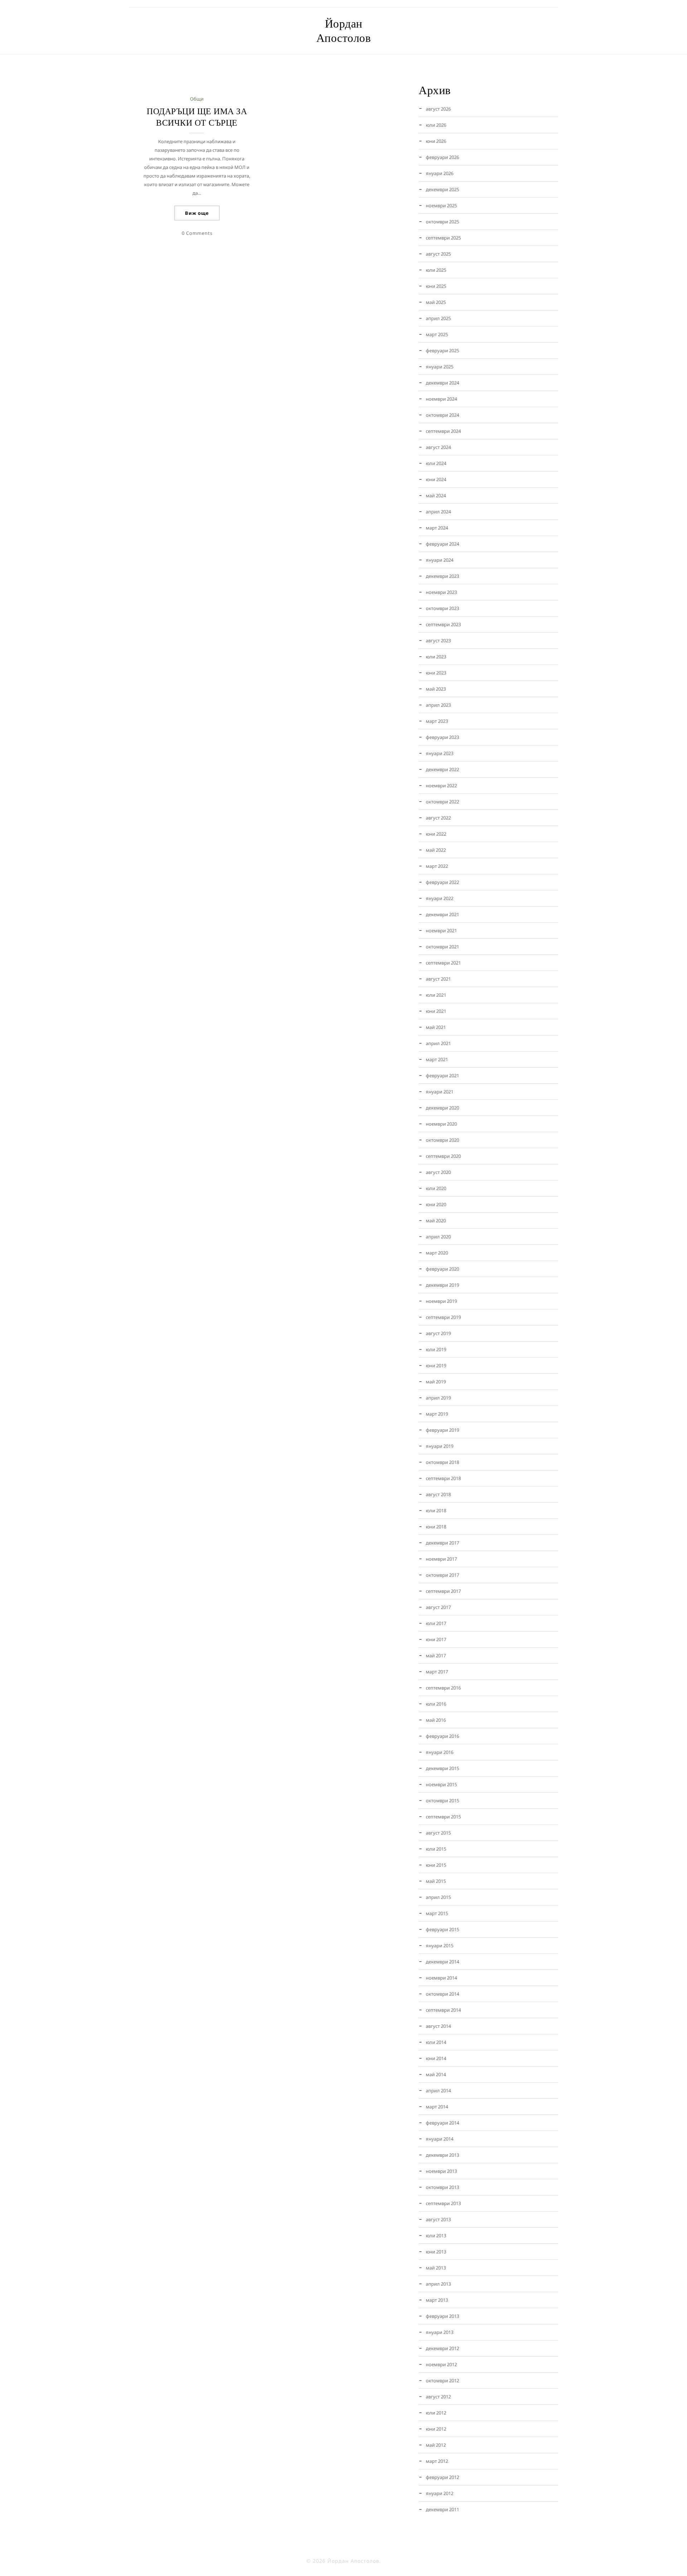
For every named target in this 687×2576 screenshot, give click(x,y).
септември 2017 (443, 1591)
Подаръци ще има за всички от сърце (197, 117)
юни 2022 (436, 834)
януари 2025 (440, 367)
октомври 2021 (442, 947)
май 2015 (436, 1881)
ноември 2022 (441, 786)
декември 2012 (442, 2348)
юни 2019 (436, 1366)
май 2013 (436, 2268)
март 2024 (437, 528)
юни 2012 (436, 2429)
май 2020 (436, 1221)
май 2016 (436, 1720)
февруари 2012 (442, 2477)
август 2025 (438, 254)
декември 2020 (442, 1108)
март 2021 (437, 1059)
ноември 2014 (441, 1978)
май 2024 (436, 496)
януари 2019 (440, 1446)
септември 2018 (443, 1478)
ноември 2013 (441, 2171)
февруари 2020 (442, 1269)
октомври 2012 (442, 2381)
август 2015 (438, 1833)
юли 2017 (436, 1623)
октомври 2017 (442, 1575)
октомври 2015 (442, 1801)
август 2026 (438, 109)
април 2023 (438, 705)
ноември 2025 (441, 206)
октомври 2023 (442, 608)
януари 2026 (440, 173)
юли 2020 (436, 1188)
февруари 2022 (442, 882)
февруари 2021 (442, 1076)
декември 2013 (442, 2155)
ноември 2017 (441, 1559)
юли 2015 (436, 1849)
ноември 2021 (441, 931)
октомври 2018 (442, 1462)
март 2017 (437, 1672)
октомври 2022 (442, 802)
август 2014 (438, 2026)
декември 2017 (442, 1543)
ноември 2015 (441, 1784)
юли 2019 (436, 1349)
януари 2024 (440, 560)
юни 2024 (436, 479)
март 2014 (437, 2107)
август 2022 (438, 818)
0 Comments (197, 233)
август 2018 (438, 1494)
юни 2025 (436, 286)
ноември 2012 (441, 2364)
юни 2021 (436, 1011)
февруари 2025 (442, 351)
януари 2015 (440, 1946)
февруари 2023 (442, 737)
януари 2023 (440, 753)
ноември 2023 (441, 592)
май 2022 (436, 850)
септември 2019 (443, 1317)
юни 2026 (436, 141)
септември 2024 (443, 431)
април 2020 (438, 1237)
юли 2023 (436, 657)
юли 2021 (436, 995)
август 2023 (438, 641)
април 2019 (438, 1398)
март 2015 (437, 1913)
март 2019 (437, 1414)
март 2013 (437, 2300)
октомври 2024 (442, 415)
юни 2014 (436, 2058)
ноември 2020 (441, 1124)
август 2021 (438, 979)
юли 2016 (436, 1704)
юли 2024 (436, 463)
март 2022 (437, 866)
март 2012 (437, 2461)
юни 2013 (436, 2252)
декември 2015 (442, 1768)
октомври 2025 (442, 222)
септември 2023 (443, 624)
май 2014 (436, 2074)
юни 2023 (436, 673)
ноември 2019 (441, 1301)
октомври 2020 (442, 1140)
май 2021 (436, 1027)
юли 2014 (436, 2042)
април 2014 (438, 2091)
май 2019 (436, 1382)
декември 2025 (442, 189)
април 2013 (438, 2284)
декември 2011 (442, 2509)
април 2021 (438, 1043)
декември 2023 (442, 576)
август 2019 (438, 1333)
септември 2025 (443, 238)
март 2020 (437, 1253)
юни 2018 (436, 1527)
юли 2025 (436, 270)
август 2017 (438, 1607)
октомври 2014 (442, 1994)
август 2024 (438, 447)
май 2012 (436, 2445)
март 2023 (437, 721)
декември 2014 (442, 1962)
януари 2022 (440, 898)
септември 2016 (443, 1688)
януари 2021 (440, 1092)
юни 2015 (436, 1865)
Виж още (197, 213)
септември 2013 (443, 2203)
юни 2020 (436, 1204)
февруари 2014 (442, 2123)
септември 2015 (443, 1817)
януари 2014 (440, 2139)
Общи (197, 99)
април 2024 (438, 512)
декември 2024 (442, 383)
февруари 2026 (442, 157)
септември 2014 (443, 2010)
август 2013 (438, 2219)
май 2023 (436, 689)
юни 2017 (436, 1639)
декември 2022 (442, 769)
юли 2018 (436, 1511)
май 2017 (436, 1656)
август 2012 (438, 2397)
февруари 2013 (442, 2316)
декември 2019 (442, 1285)
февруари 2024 (442, 544)
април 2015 (438, 1897)
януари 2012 (440, 2493)
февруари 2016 (442, 1736)
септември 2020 (443, 1156)
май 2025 (436, 302)
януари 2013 (440, 2332)
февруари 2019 (442, 1430)
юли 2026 (436, 125)
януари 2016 (440, 1752)
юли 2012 (436, 2413)
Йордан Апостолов (344, 31)
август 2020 (438, 1172)
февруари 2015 (442, 1929)
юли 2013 (436, 2236)
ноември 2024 (441, 399)
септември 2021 (443, 963)
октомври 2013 (442, 2187)
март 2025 (437, 334)
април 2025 (438, 318)
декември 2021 (442, 914)
